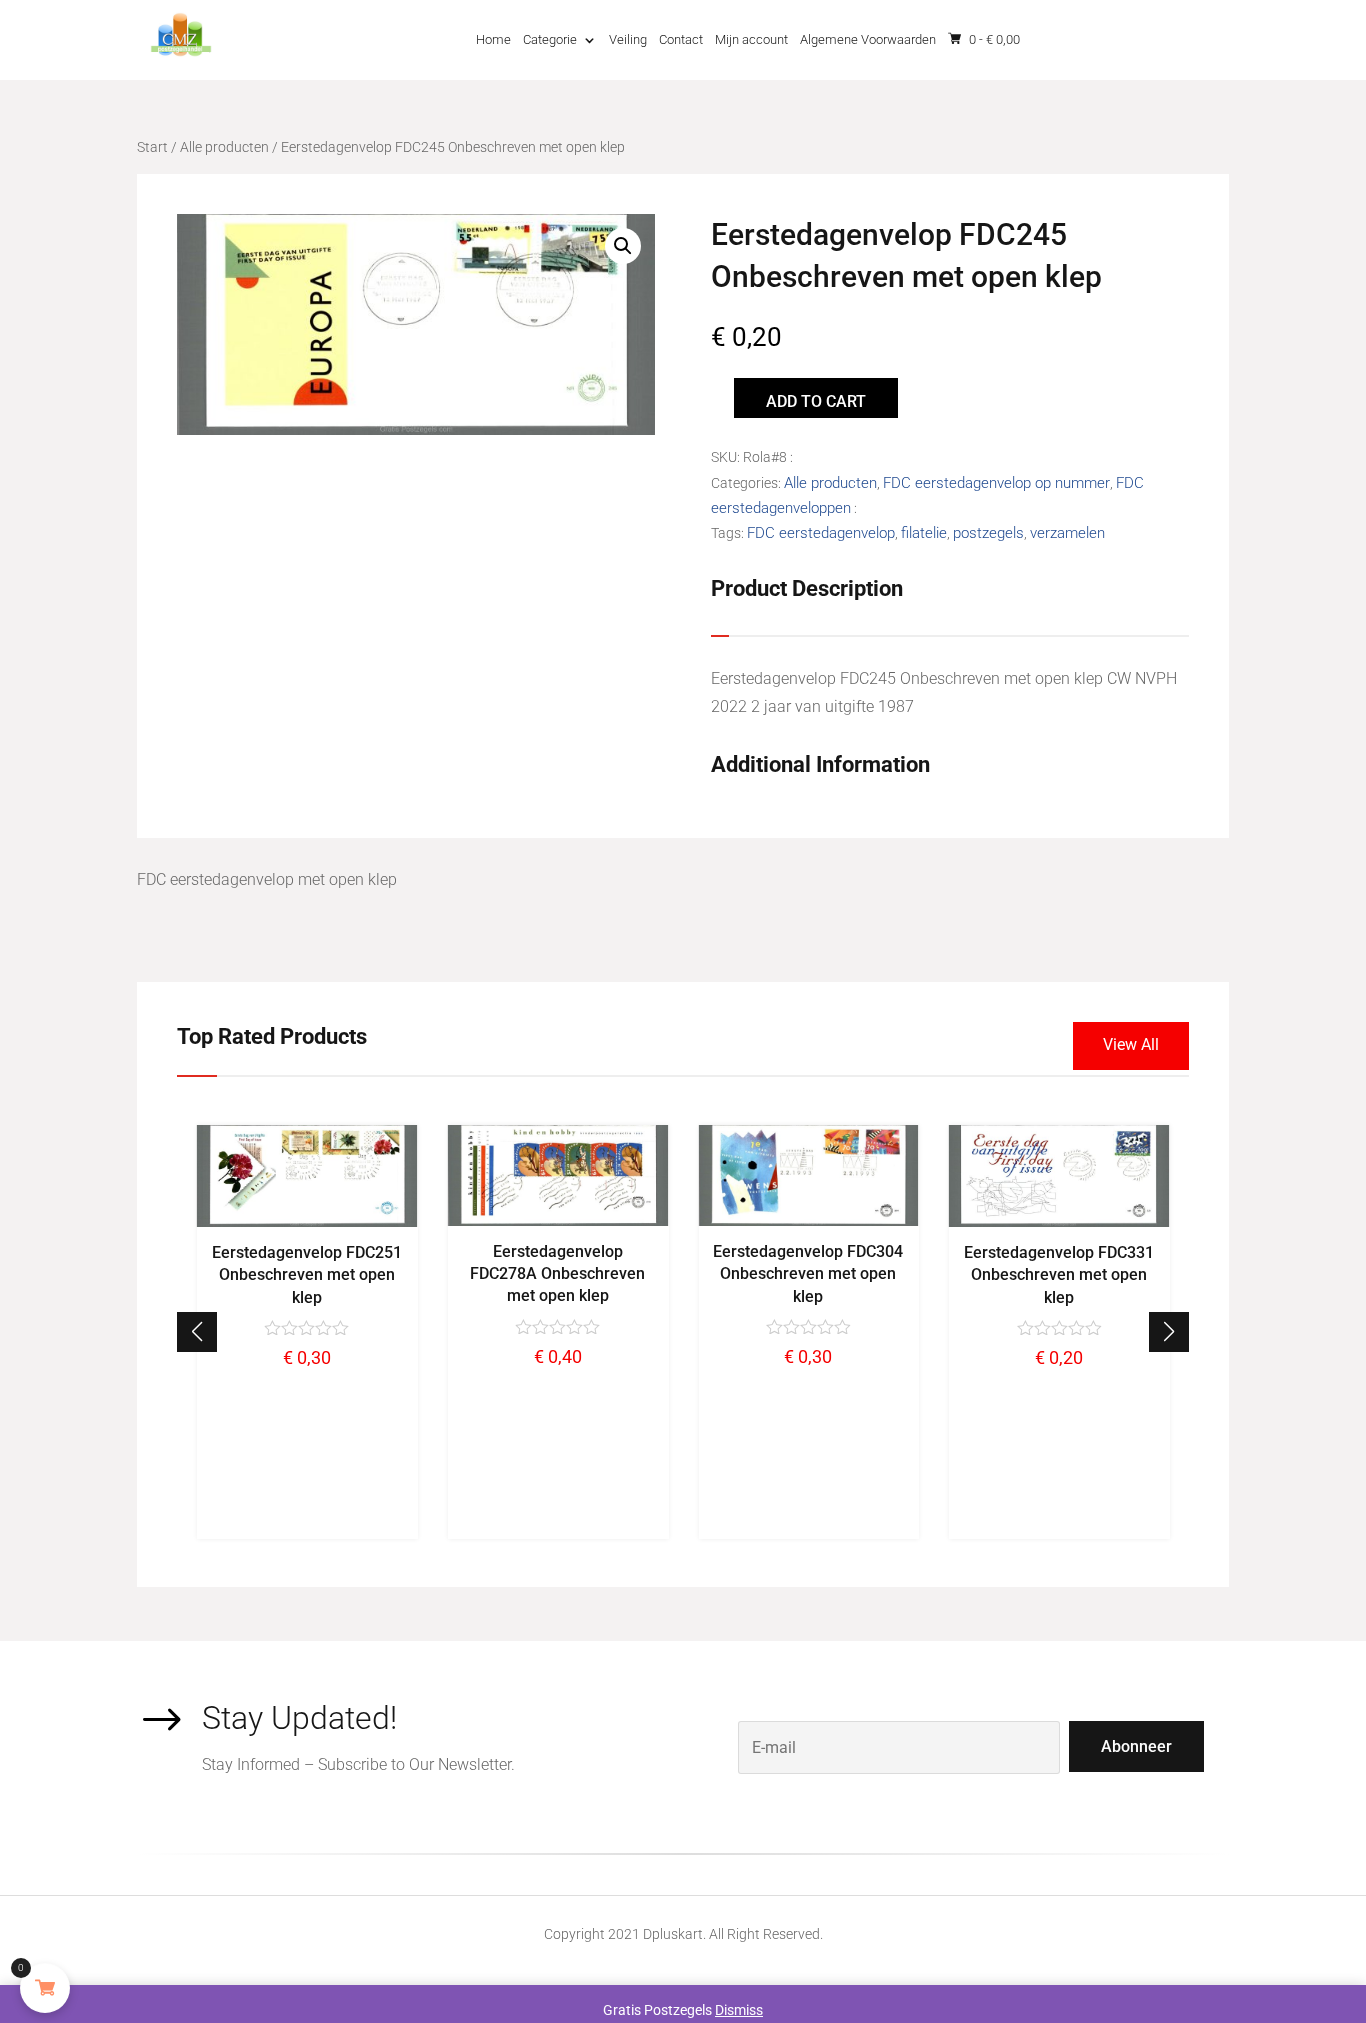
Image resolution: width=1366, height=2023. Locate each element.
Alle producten (224, 147)
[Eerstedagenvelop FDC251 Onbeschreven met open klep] (307, 1222)
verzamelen (1067, 533)
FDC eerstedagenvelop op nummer (996, 483)
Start (152, 147)
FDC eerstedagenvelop (821, 533)
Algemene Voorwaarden (868, 39)
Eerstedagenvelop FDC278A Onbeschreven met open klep (557, 1274)
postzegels (988, 533)
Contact (681, 39)
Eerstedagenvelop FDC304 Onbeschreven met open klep (808, 1274)
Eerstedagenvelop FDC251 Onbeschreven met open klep (307, 1275)
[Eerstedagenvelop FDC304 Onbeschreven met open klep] (808, 1221)
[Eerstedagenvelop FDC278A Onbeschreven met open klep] (557, 1221)
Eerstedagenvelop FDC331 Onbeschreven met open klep (1059, 1275)
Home (493, 39)
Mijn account (751, 39)
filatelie (924, 533)
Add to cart (816, 401)
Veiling (628, 39)
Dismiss (739, 2010)
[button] (1169, 1332)
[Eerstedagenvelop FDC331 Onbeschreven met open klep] (1059, 1222)
